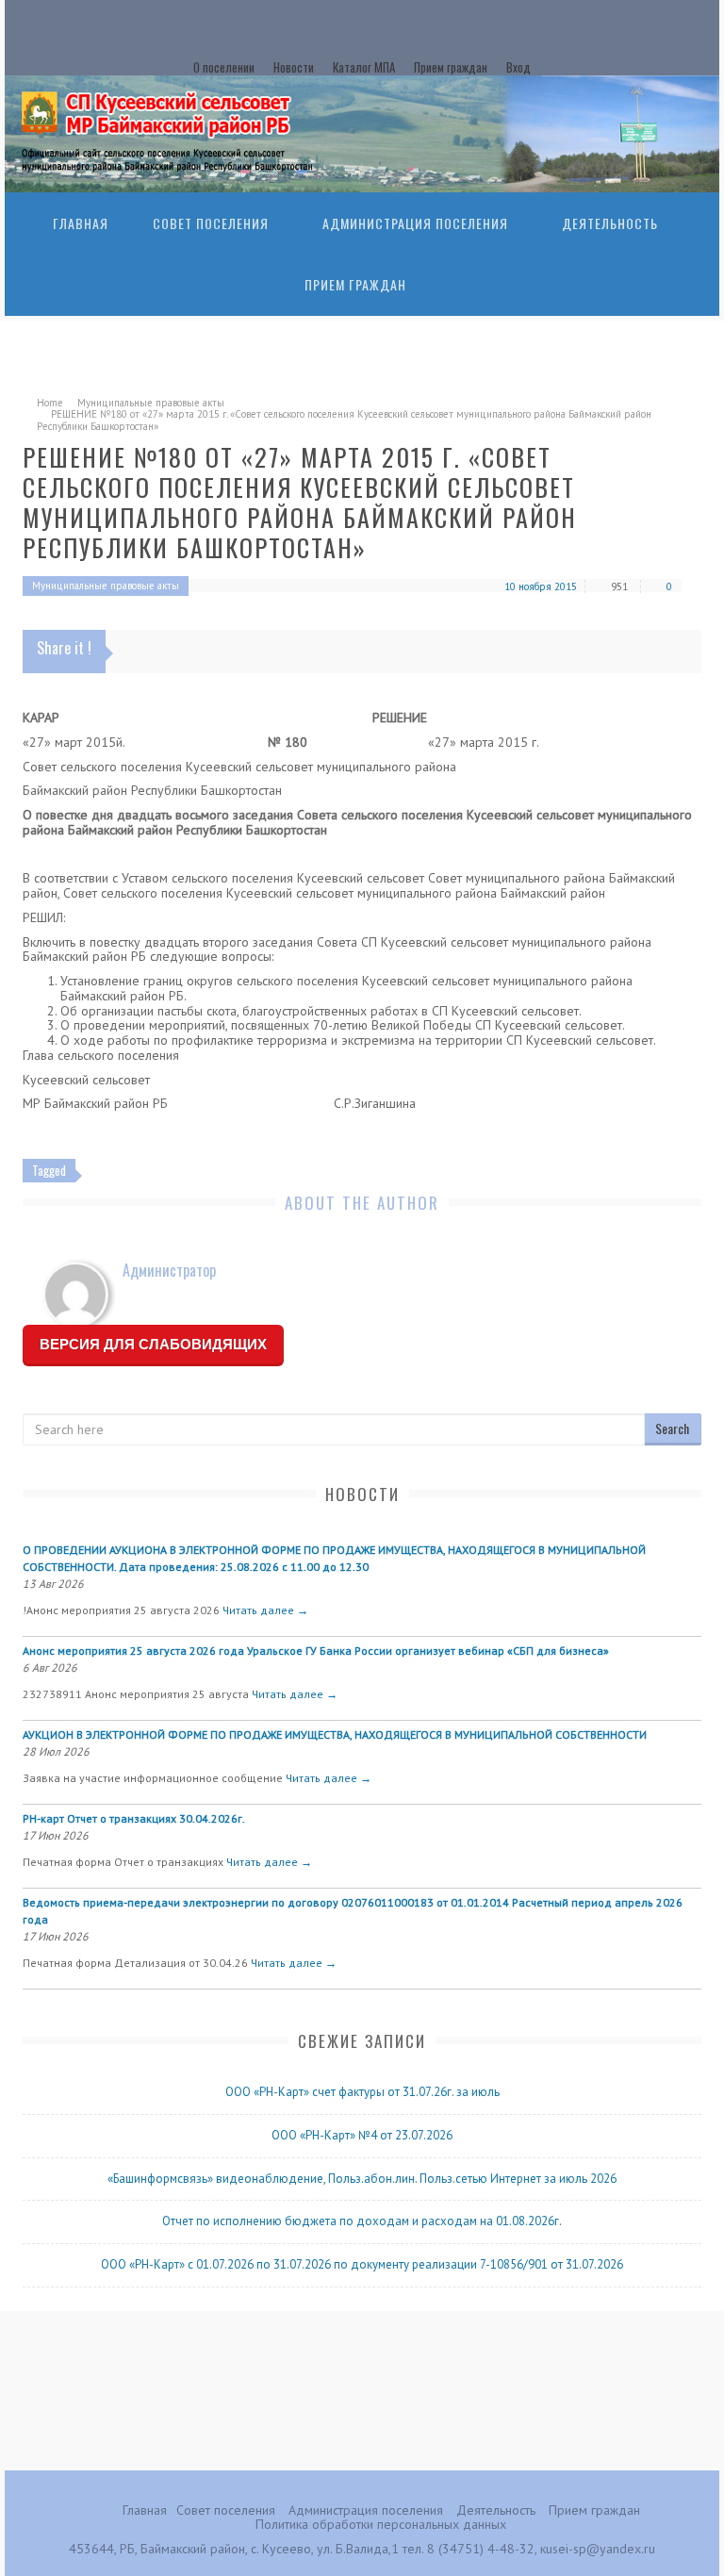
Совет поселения (211, 223)
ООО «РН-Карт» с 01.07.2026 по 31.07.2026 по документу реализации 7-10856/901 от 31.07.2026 (362, 2264)
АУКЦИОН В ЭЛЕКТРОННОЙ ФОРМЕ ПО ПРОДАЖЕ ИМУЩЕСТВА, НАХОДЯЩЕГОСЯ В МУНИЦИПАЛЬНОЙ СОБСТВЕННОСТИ (335, 1734)
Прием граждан (451, 67)
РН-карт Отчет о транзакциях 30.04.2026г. (134, 1818)
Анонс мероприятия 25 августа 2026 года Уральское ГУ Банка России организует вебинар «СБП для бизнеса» (316, 1651)
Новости (294, 67)
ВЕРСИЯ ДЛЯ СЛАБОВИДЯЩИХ (153, 1344)
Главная (81, 223)
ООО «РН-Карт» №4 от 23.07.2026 (362, 2135)
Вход (518, 67)
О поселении (224, 67)
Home (50, 403)
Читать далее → (265, 1610)
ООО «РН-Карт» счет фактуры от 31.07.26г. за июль (362, 2092)
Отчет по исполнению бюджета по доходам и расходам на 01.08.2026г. (362, 2221)
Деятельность (610, 223)
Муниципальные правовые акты (151, 403)
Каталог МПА (364, 67)
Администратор (169, 1270)
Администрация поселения (415, 223)
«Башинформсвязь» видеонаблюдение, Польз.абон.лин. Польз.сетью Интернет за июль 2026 (362, 2179)
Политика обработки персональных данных (381, 2524)
